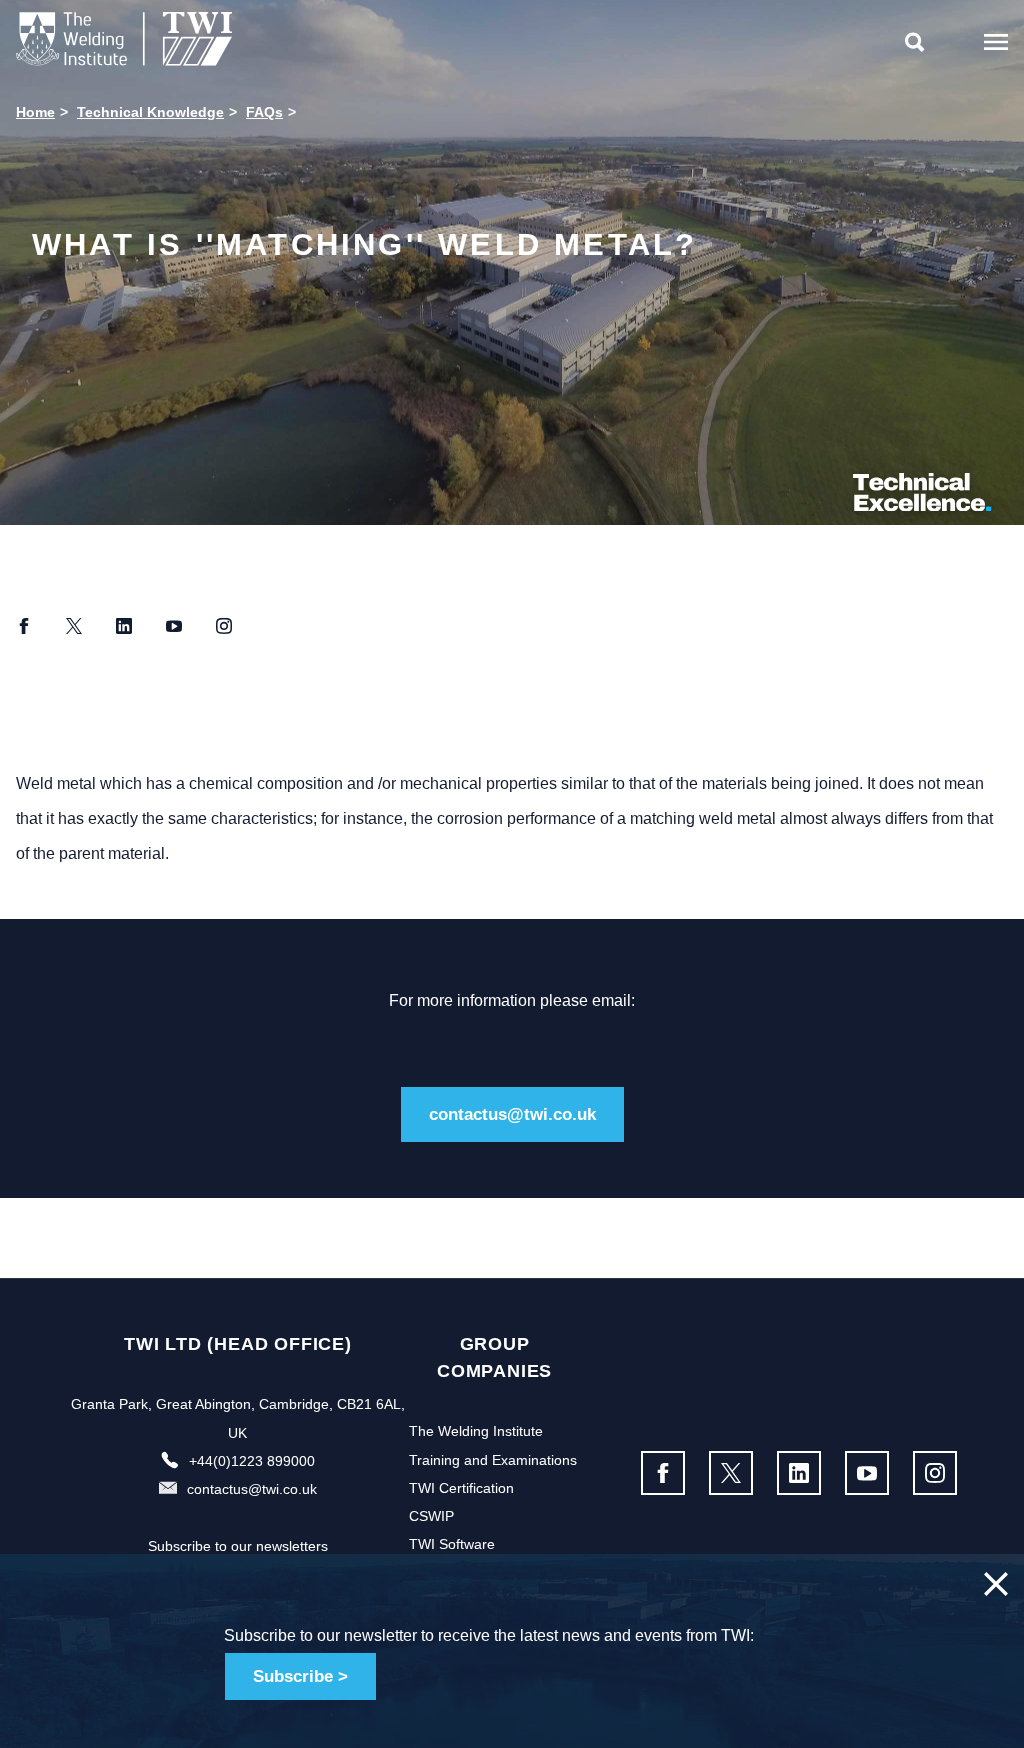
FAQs (264, 112)
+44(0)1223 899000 (252, 1461)
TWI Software (452, 1544)
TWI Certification (461, 1488)
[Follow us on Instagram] (935, 1473)
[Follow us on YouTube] (867, 1473)
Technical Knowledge (150, 112)
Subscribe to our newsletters (238, 1546)
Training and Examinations (493, 1460)
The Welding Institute (476, 1431)
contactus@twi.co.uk (512, 1114)
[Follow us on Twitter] (731, 1473)
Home (35, 112)
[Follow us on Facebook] (663, 1473)
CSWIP (431, 1516)
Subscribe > (300, 1676)
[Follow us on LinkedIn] (799, 1473)
